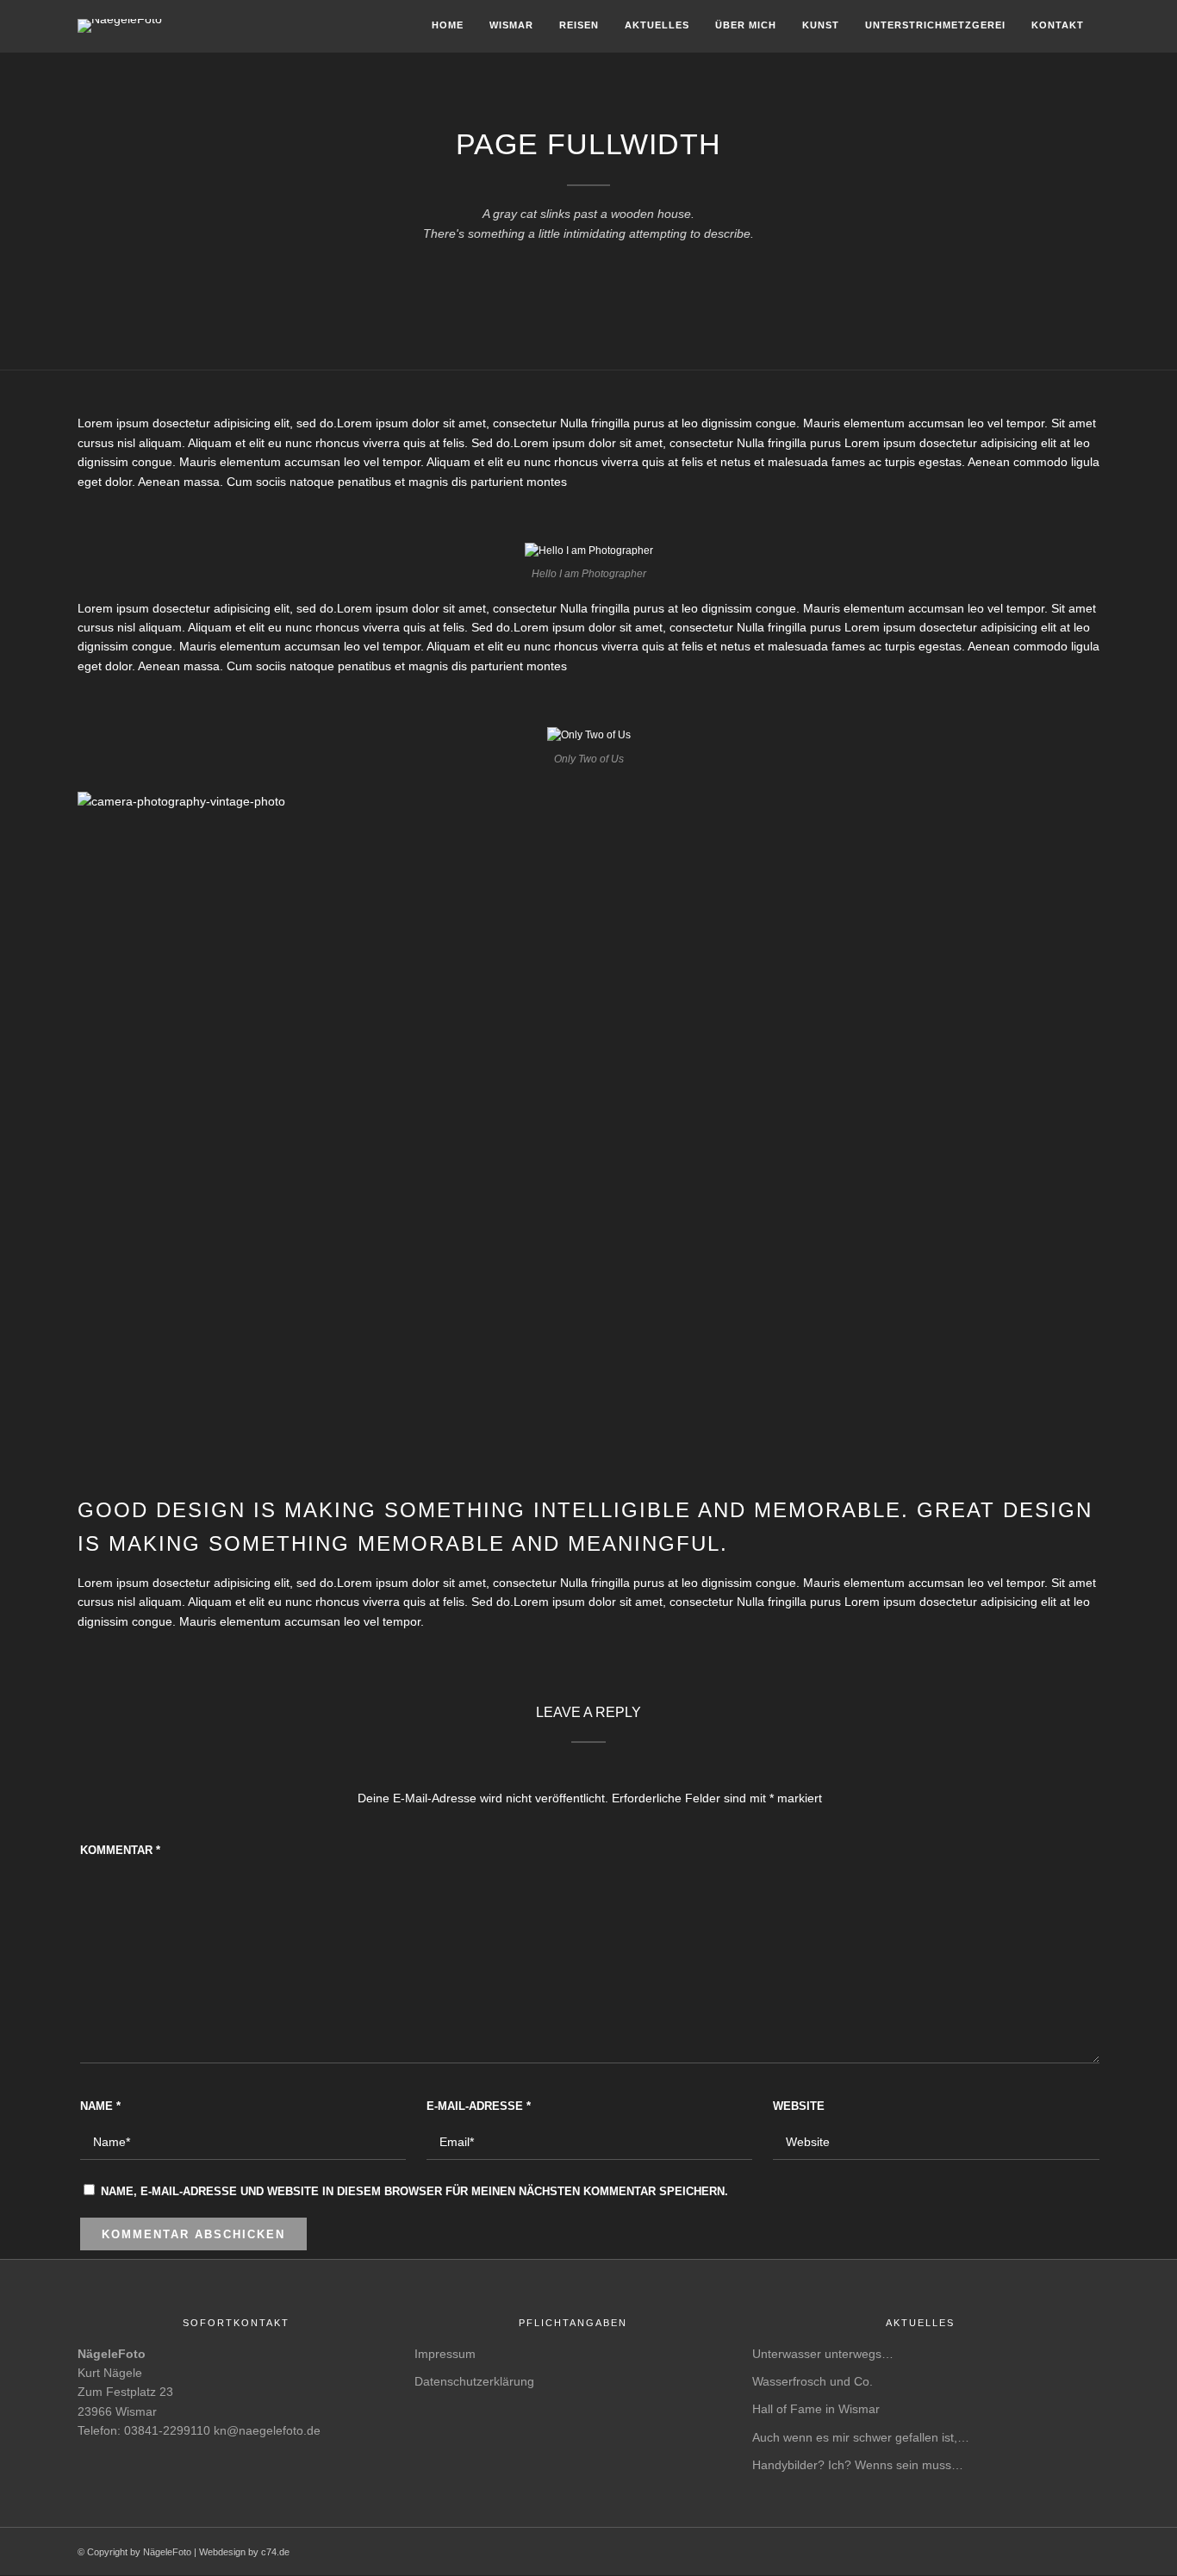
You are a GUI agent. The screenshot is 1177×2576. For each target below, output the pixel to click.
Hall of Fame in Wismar (816, 2409)
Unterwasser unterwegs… (823, 2354)
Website (799, 2106)
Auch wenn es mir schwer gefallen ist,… (861, 2437)
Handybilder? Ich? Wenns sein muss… (858, 2465)
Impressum (445, 2354)
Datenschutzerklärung (474, 2381)
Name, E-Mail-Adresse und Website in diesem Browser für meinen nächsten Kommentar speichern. (414, 2191)
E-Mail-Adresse (479, 2106)
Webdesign (222, 2552)
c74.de (275, 2552)
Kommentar (120, 1850)
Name (100, 2106)
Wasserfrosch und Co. (813, 2381)
